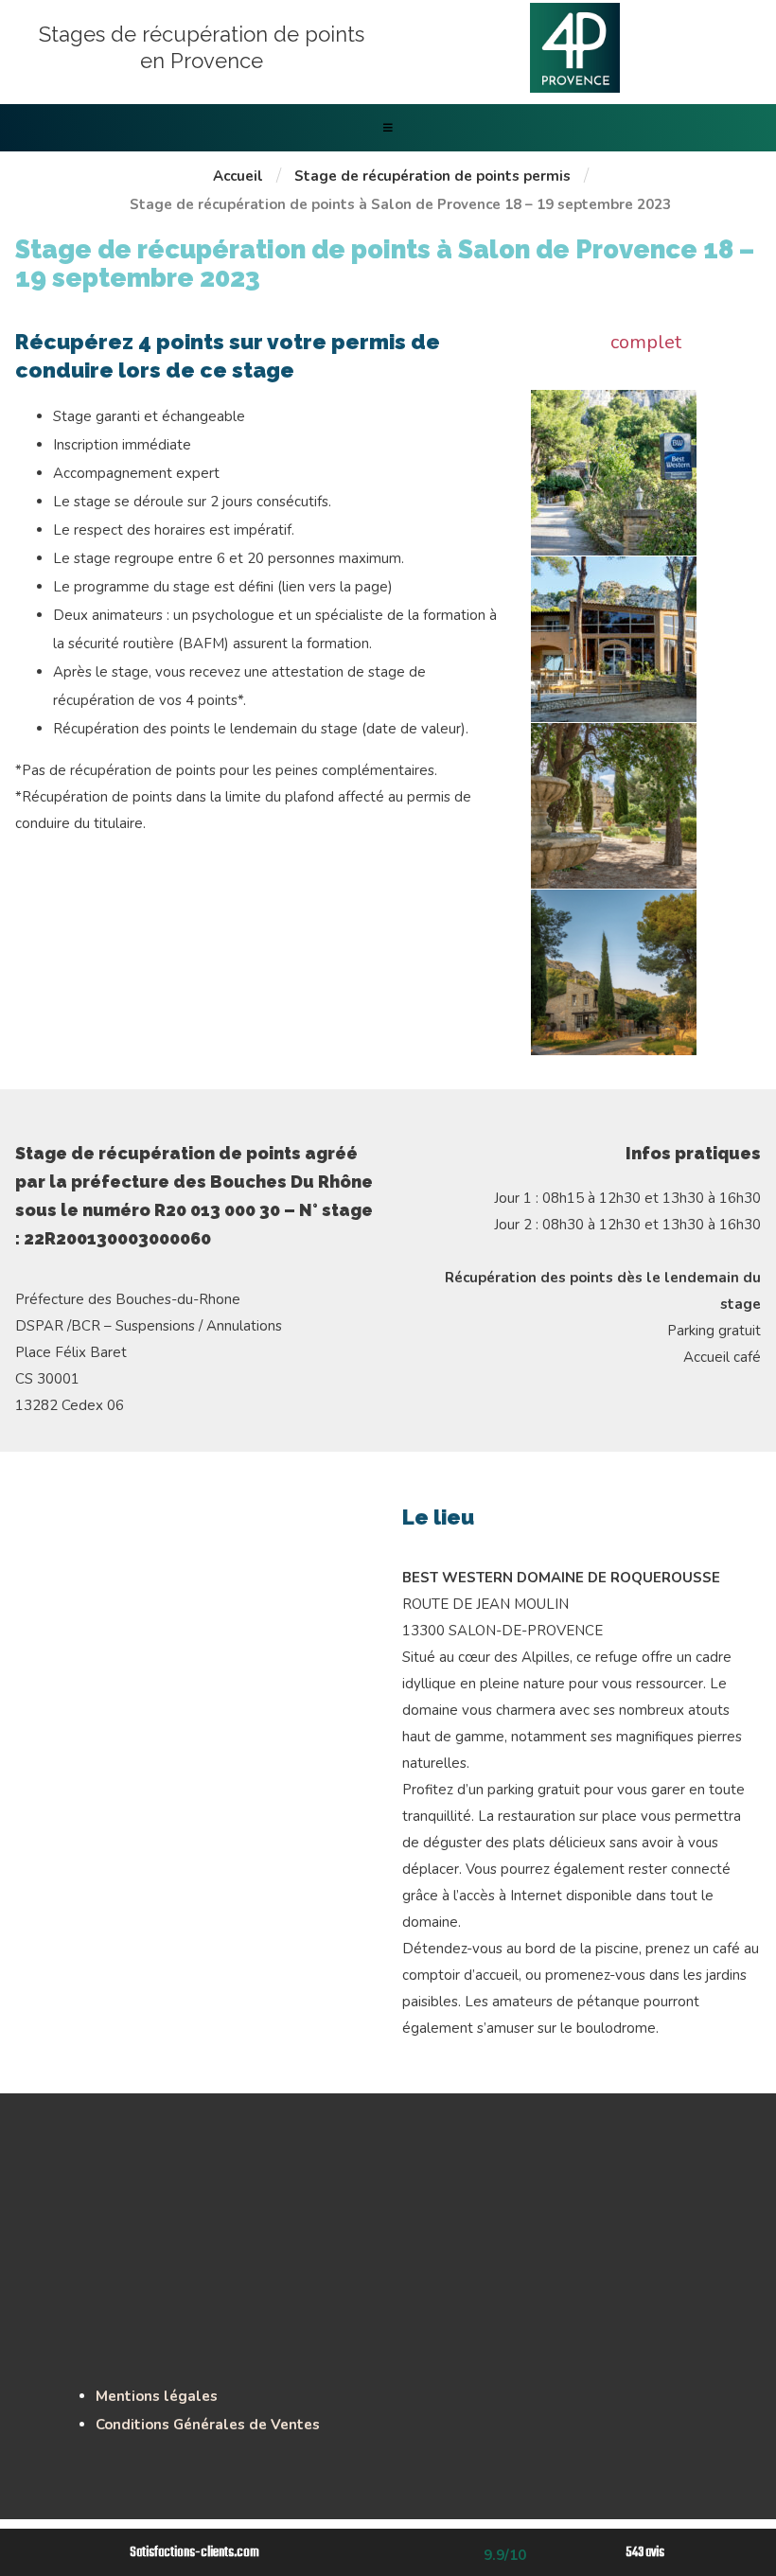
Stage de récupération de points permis (432, 176)
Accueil (238, 176)
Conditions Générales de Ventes (208, 2425)
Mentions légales (157, 2396)
